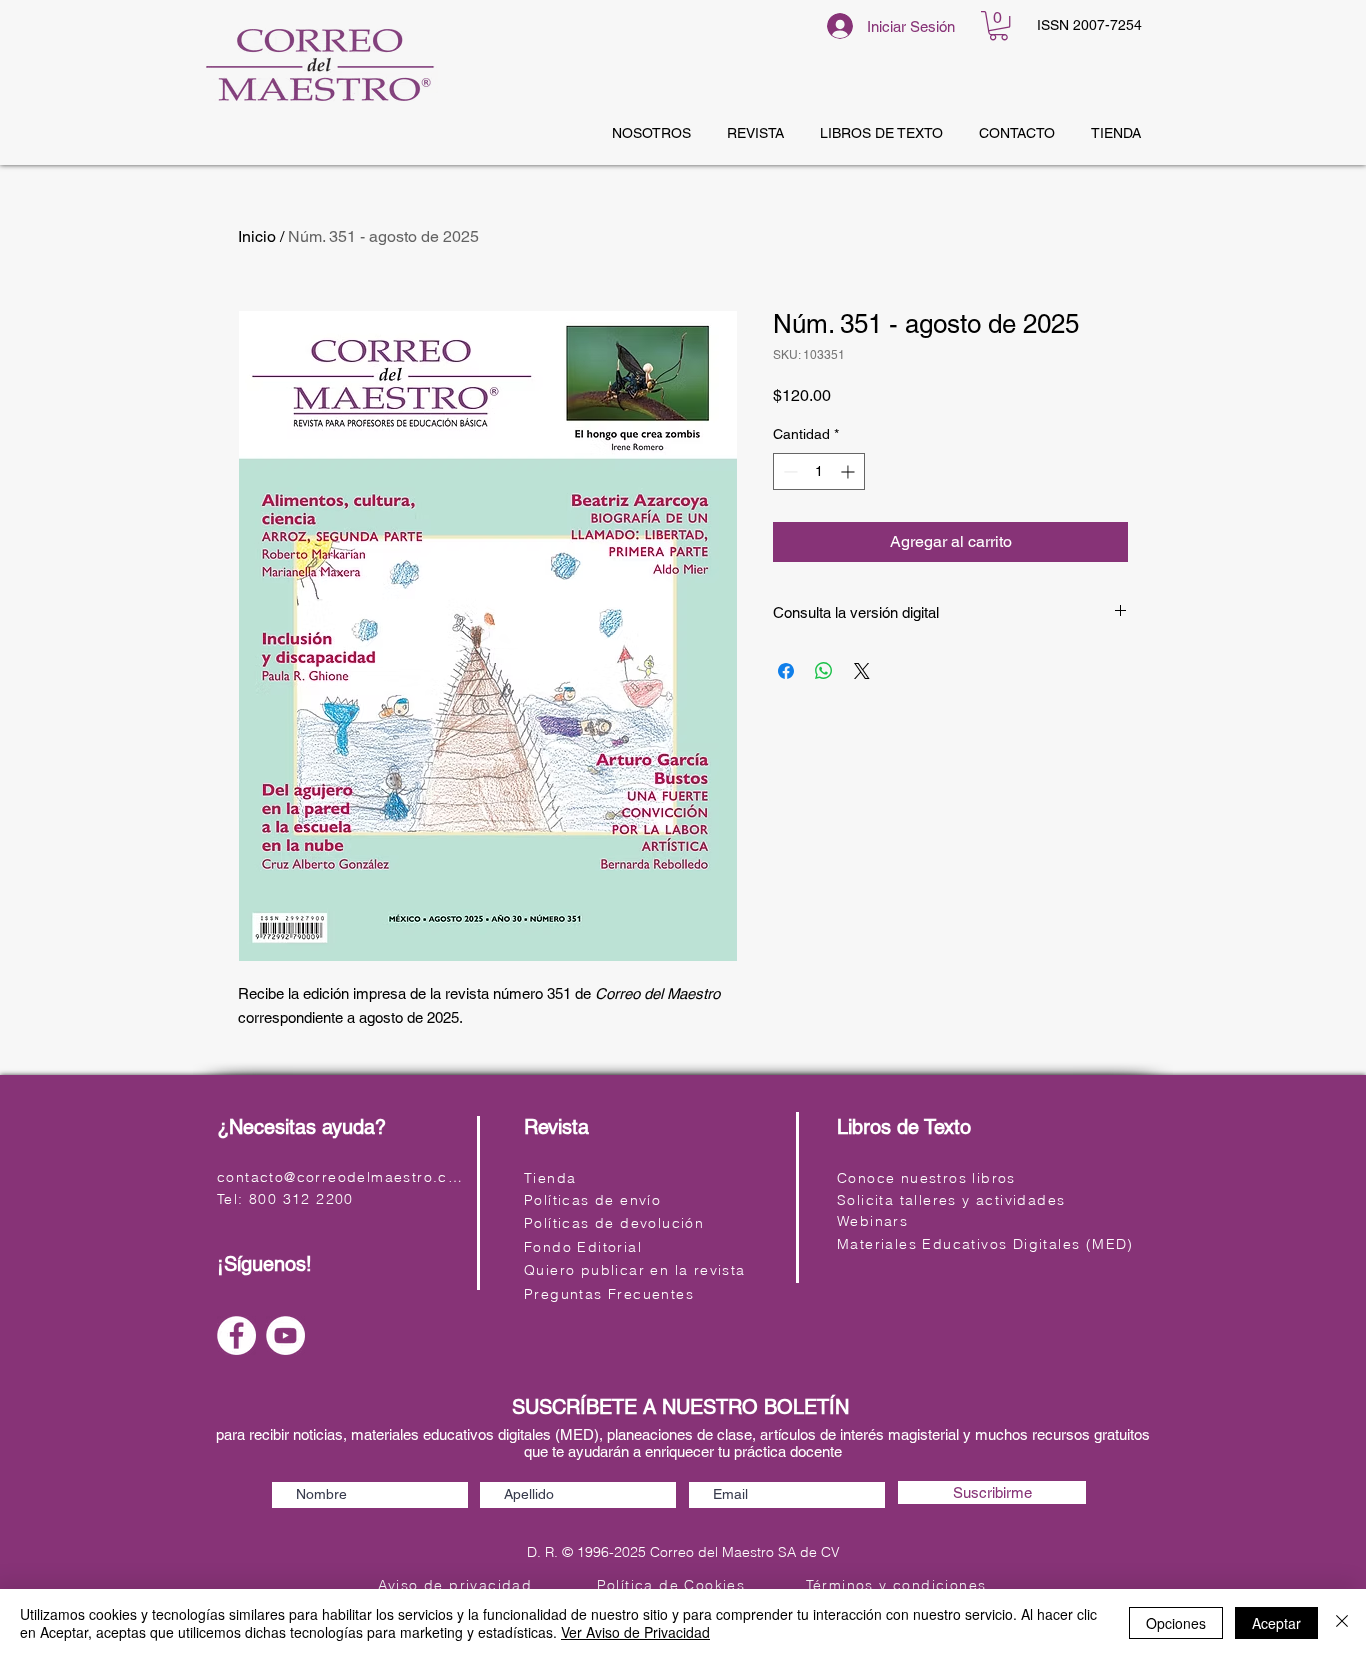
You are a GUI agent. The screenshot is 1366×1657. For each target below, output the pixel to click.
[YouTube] (285, 1335)
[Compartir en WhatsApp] (824, 671)
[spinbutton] (819, 471)
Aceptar (1276, 1623)
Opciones (1176, 1623)
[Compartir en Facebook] (786, 671)
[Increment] (849, 471)
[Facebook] (236, 1335)
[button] (998, 25)
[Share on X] (862, 671)
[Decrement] (788, 471)
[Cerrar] (1342, 1623)
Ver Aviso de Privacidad (635, 1632)
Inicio (257, 236)
